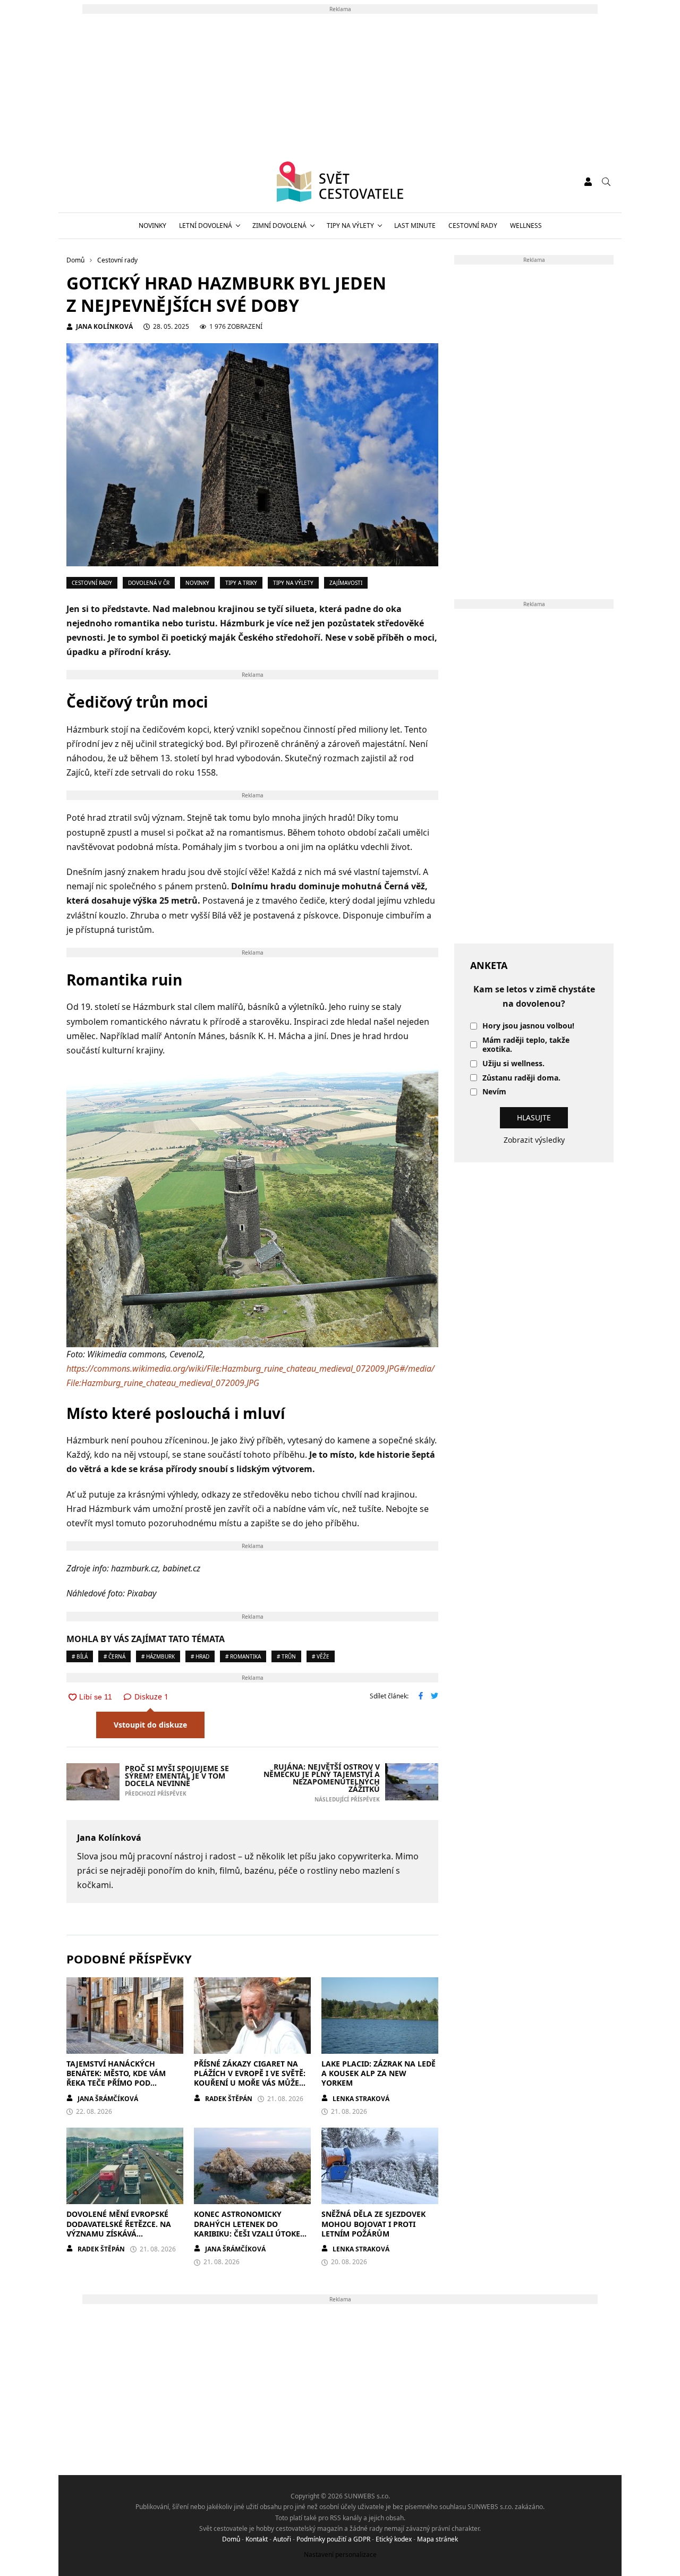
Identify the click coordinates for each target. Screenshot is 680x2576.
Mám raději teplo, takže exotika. (526, 1045)
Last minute (415, 226)
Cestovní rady (473, 226)
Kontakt (257, 2539)
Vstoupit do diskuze (150, 1725)
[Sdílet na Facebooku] (421, 1697)
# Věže (321, 1656)
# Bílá (80, 1656)
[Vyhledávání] (606, 182)
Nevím (494, 1092)
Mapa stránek (437, 2539)
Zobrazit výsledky (534, 1140)
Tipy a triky (241, 583)
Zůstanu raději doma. (521, 1078)
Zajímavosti (346, 583)
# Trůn (286, 1656)
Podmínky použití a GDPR (333, 2539)
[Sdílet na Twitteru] (435, 1697)
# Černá (114, 1656)
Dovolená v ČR (149, 583)
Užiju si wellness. (513, 1064)
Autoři (282, 2539)
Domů (231, 2539)
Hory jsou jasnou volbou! (528, 1026)
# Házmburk (158, 1656)
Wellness (526, 226)
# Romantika (243, 1656)
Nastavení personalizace (340, 2554)
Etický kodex (394, 2539)
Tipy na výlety (350, 226)
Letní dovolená (206, 226)
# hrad (200, 1656)
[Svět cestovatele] (340, 182)
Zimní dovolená (279, 226)
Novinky (152, 226)
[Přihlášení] (588, 182)
